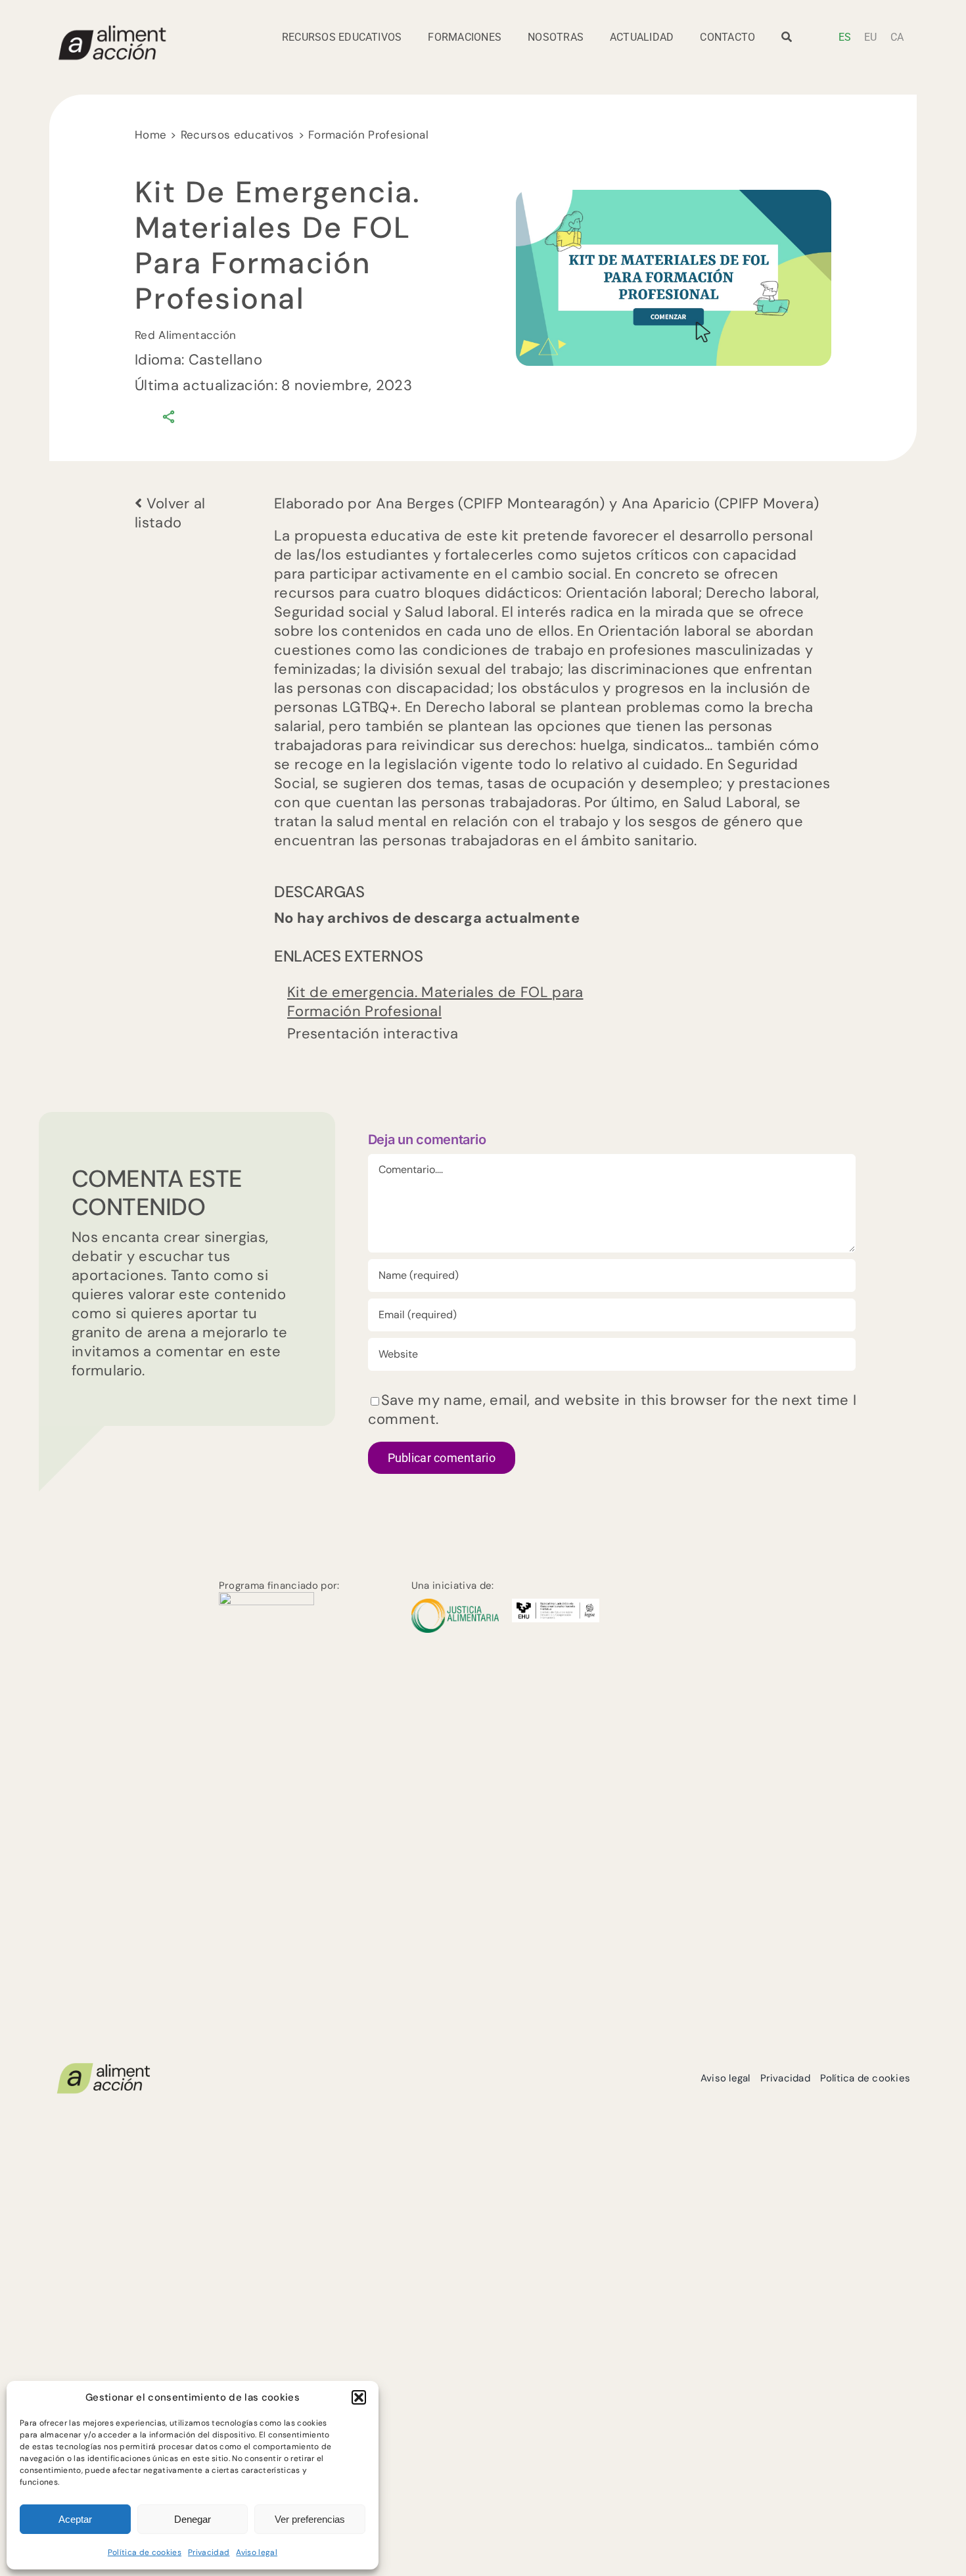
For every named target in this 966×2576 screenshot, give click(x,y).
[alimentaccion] (103, 2068)
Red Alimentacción (186, 335)
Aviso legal (257, 2552)
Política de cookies (145, 2552)
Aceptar (75, 2519)
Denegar (193, 2519)
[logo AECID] (266, 1599)
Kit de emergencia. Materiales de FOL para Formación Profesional (435, 1002)
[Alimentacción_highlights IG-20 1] (112, 31)
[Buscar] (787, 41)
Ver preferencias (310, 2519)
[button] (359, 2397)
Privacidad (209, 2552)
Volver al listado (170, 513)
